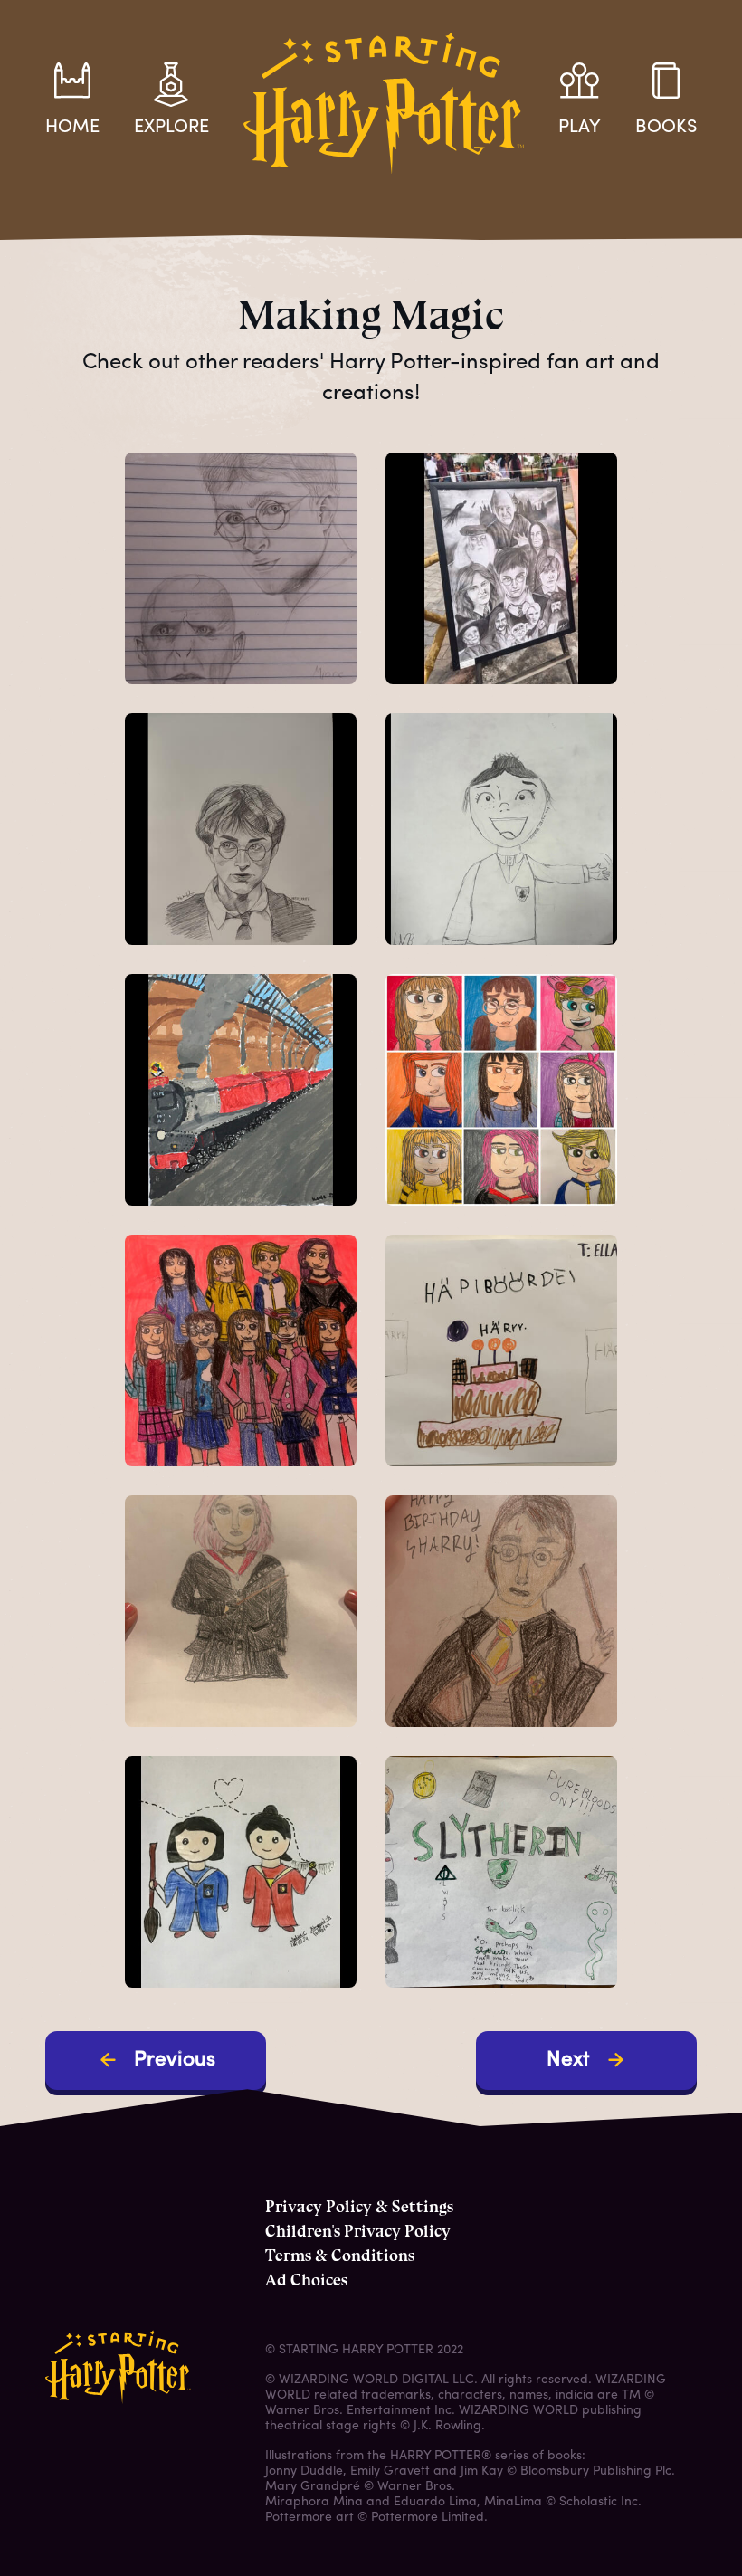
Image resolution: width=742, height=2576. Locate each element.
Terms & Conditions (340, 2256)
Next (568, 2061)
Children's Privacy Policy (358, 2231)
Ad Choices (306, 2280)
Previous (175, 2061)
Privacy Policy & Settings (359, 2207)
